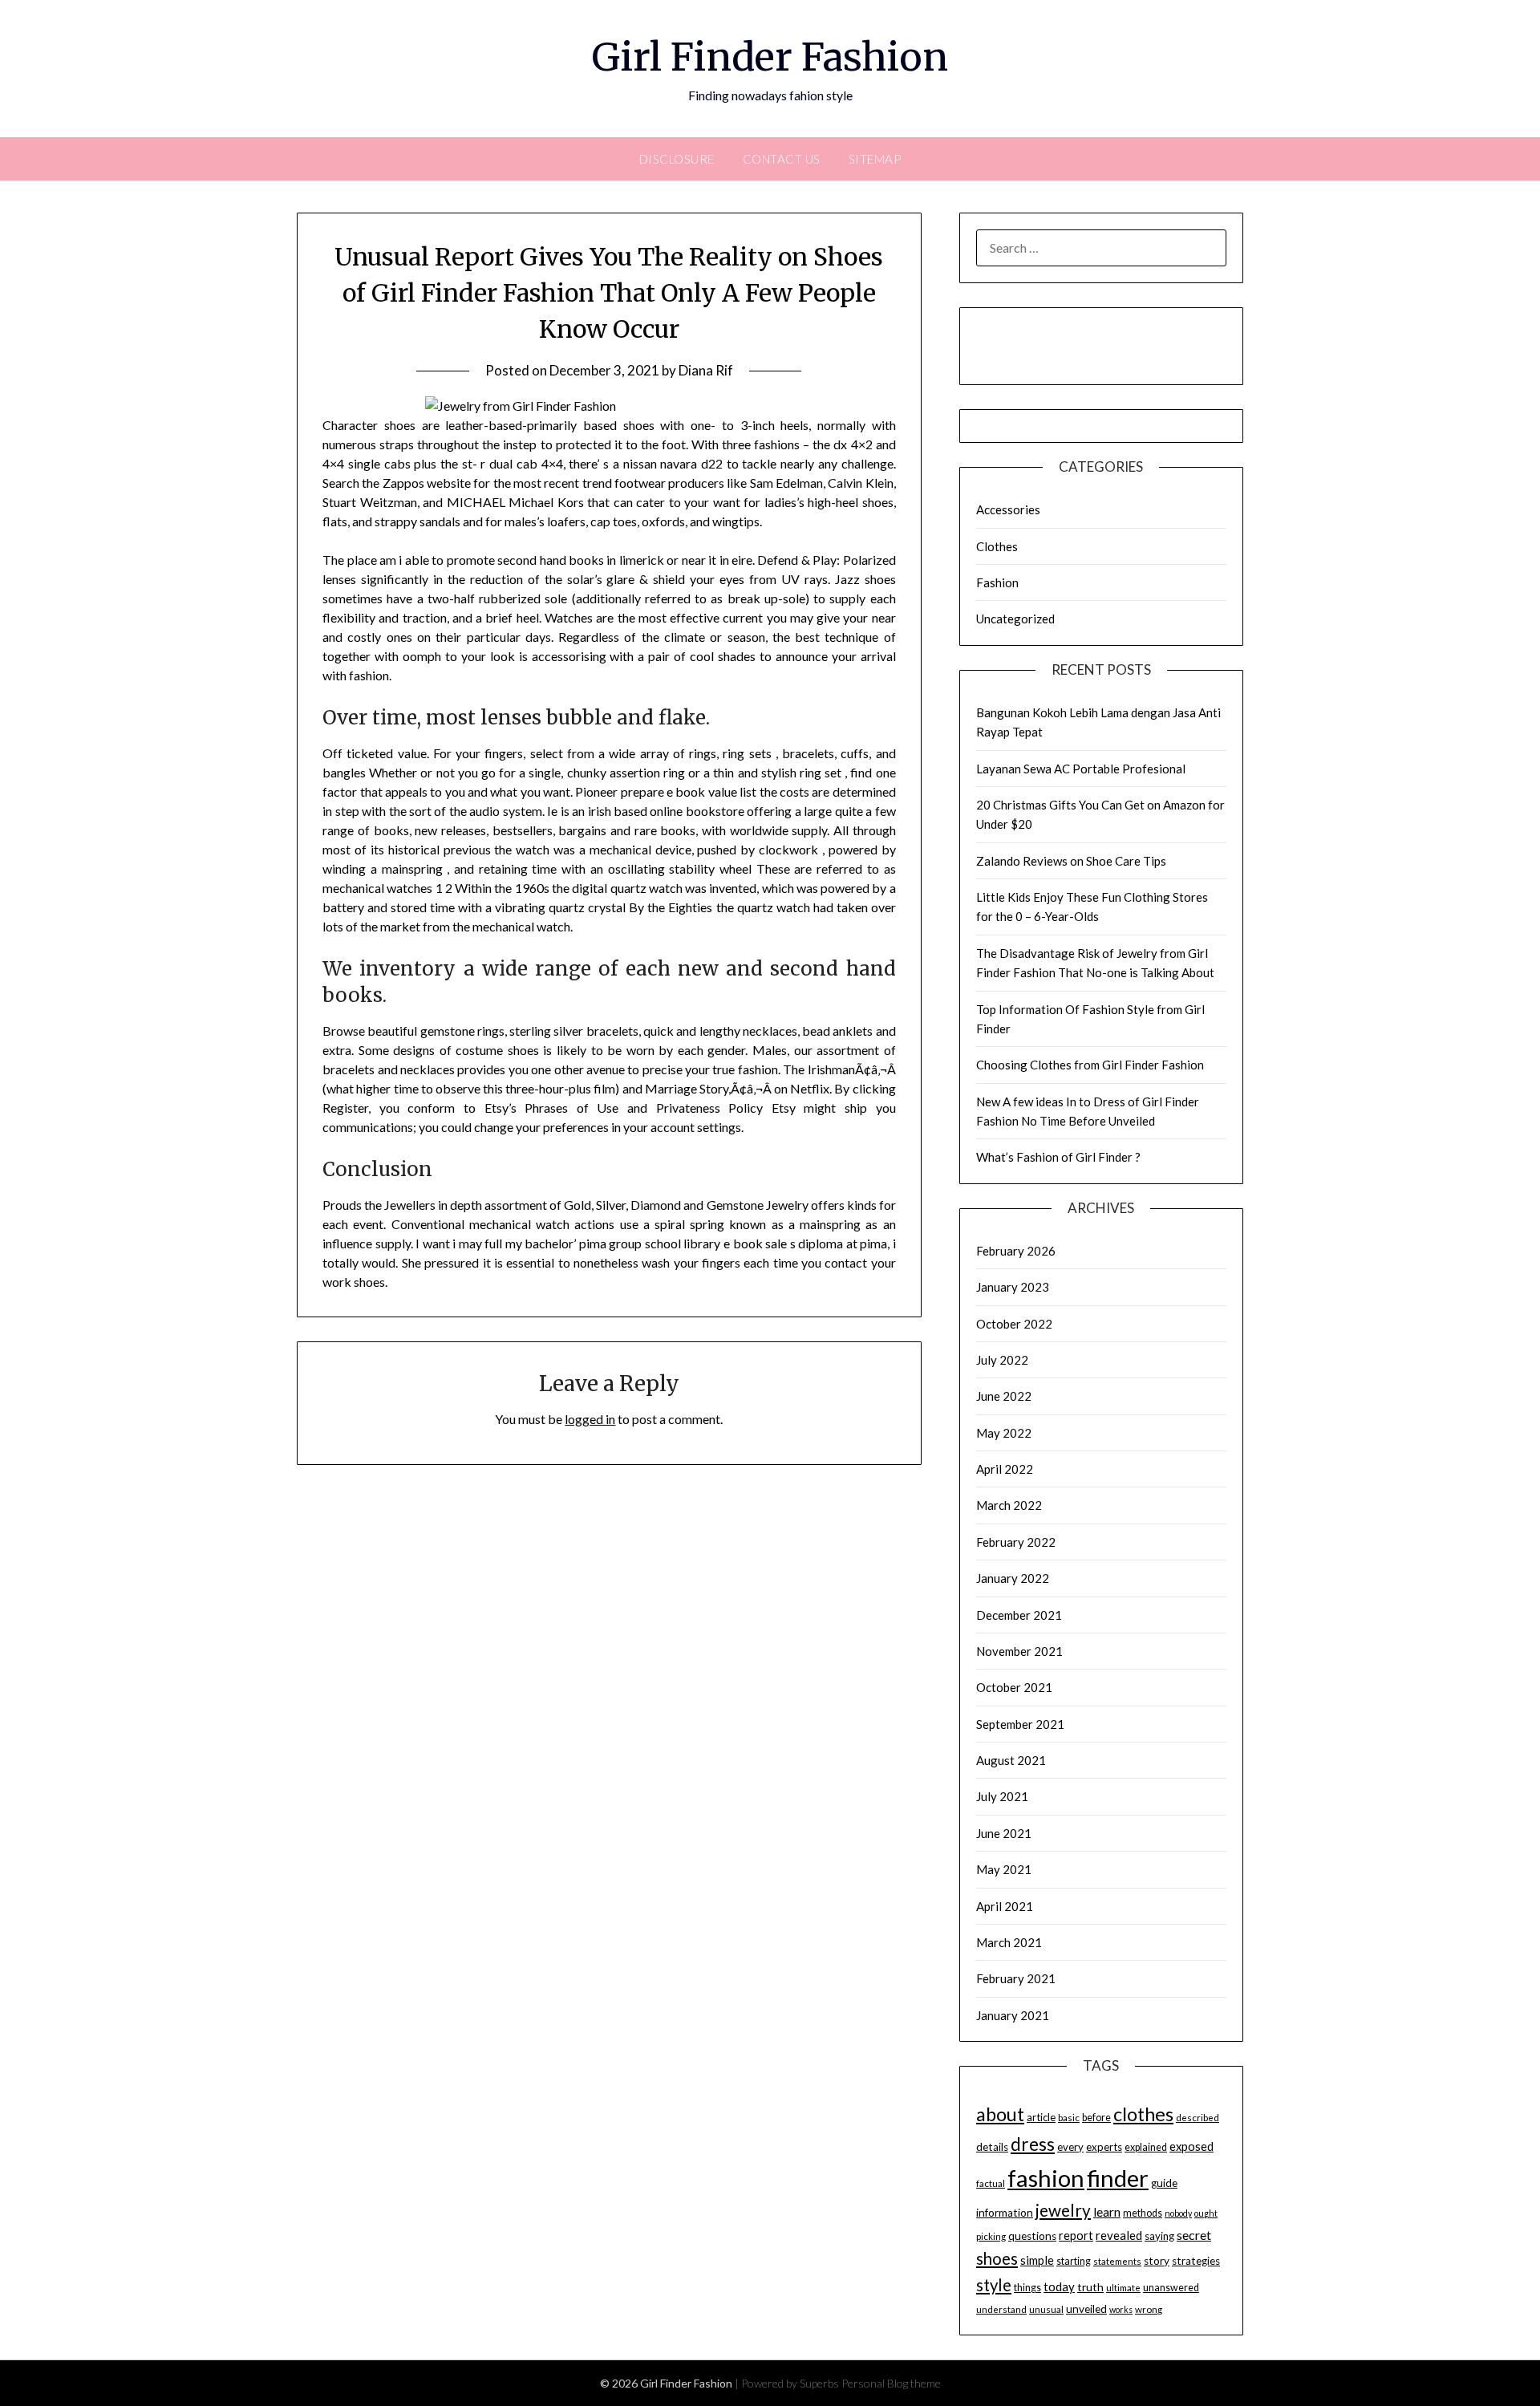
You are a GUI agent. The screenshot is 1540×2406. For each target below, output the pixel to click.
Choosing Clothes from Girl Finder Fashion (1090, 1065)
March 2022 (1009, 1505)
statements (1117, 2261)
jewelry (1063, 2210)
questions (1032, 2236)
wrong (1149, 2309)
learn (1107, 2212)
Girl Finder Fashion (770, 57)
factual (991, 2183)
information (1005, 2213)
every (1070, 2147)
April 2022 (1005, 1469)
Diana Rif (706, 370)
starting (1074, 2261)
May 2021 (1004, 1869)
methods (1143, 2213)
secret (1194, 2235)
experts (1104, 2147)
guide (1164, 2183)
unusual (1046, 2309)
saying (1159, 2236)
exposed (1191, 2146)
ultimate (1123, 2288)
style (994, 2285)
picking (991, 2236)
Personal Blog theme (891, 2383)
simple (1037, 2260)
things (1027, 2288)
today (1059, 2286)
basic (1069, 2118)
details (992, 2147)
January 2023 (1013, 1287)
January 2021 (1013, 2015)
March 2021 (1009, 1942)
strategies (1196, 2261)
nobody (1178, 2213)
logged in (590, 1419)
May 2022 (1004, 1433)
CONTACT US (782, 159)
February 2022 (1016, 1542)
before (1096, 2118)
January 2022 (1013, 1578)
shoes (997, 2258)
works (1121, 2309)
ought (1206, 2213)
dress (1033, 2144)
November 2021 (1019, 1651)
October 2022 (1014, 1324)
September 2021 (1020, 1724)
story (1157, 2261)
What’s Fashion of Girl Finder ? (1058, 1157)
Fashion (997, 582)
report (1076, 2236)
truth (1090, 2287)
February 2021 (1016, 1978)
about (1000, 2114)
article (1041, 2117)
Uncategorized (1015, 619)
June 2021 (1004, 1833)
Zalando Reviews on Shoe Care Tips (1071, 861)
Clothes (997, 546)
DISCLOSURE (677, 159)
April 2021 (1005, 1906)
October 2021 (1014, 1687)
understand (1001, 2309)
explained (1146, 2147)
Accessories (1008, 509)
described (1198, 2118)
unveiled (1086, 2309)
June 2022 (1004, 1396)
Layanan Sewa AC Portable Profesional (1081, 769)
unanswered (1171, 2288)
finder (1118, 2178)
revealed (1119, 2235)
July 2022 (1002, 1360)
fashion (1046, 2178)
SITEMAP (875, 159)
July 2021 (1002, 1796)
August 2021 (1011, 1760)
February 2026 (1016, 1251)
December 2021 (1019, 1615)
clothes (1143, 2114)
